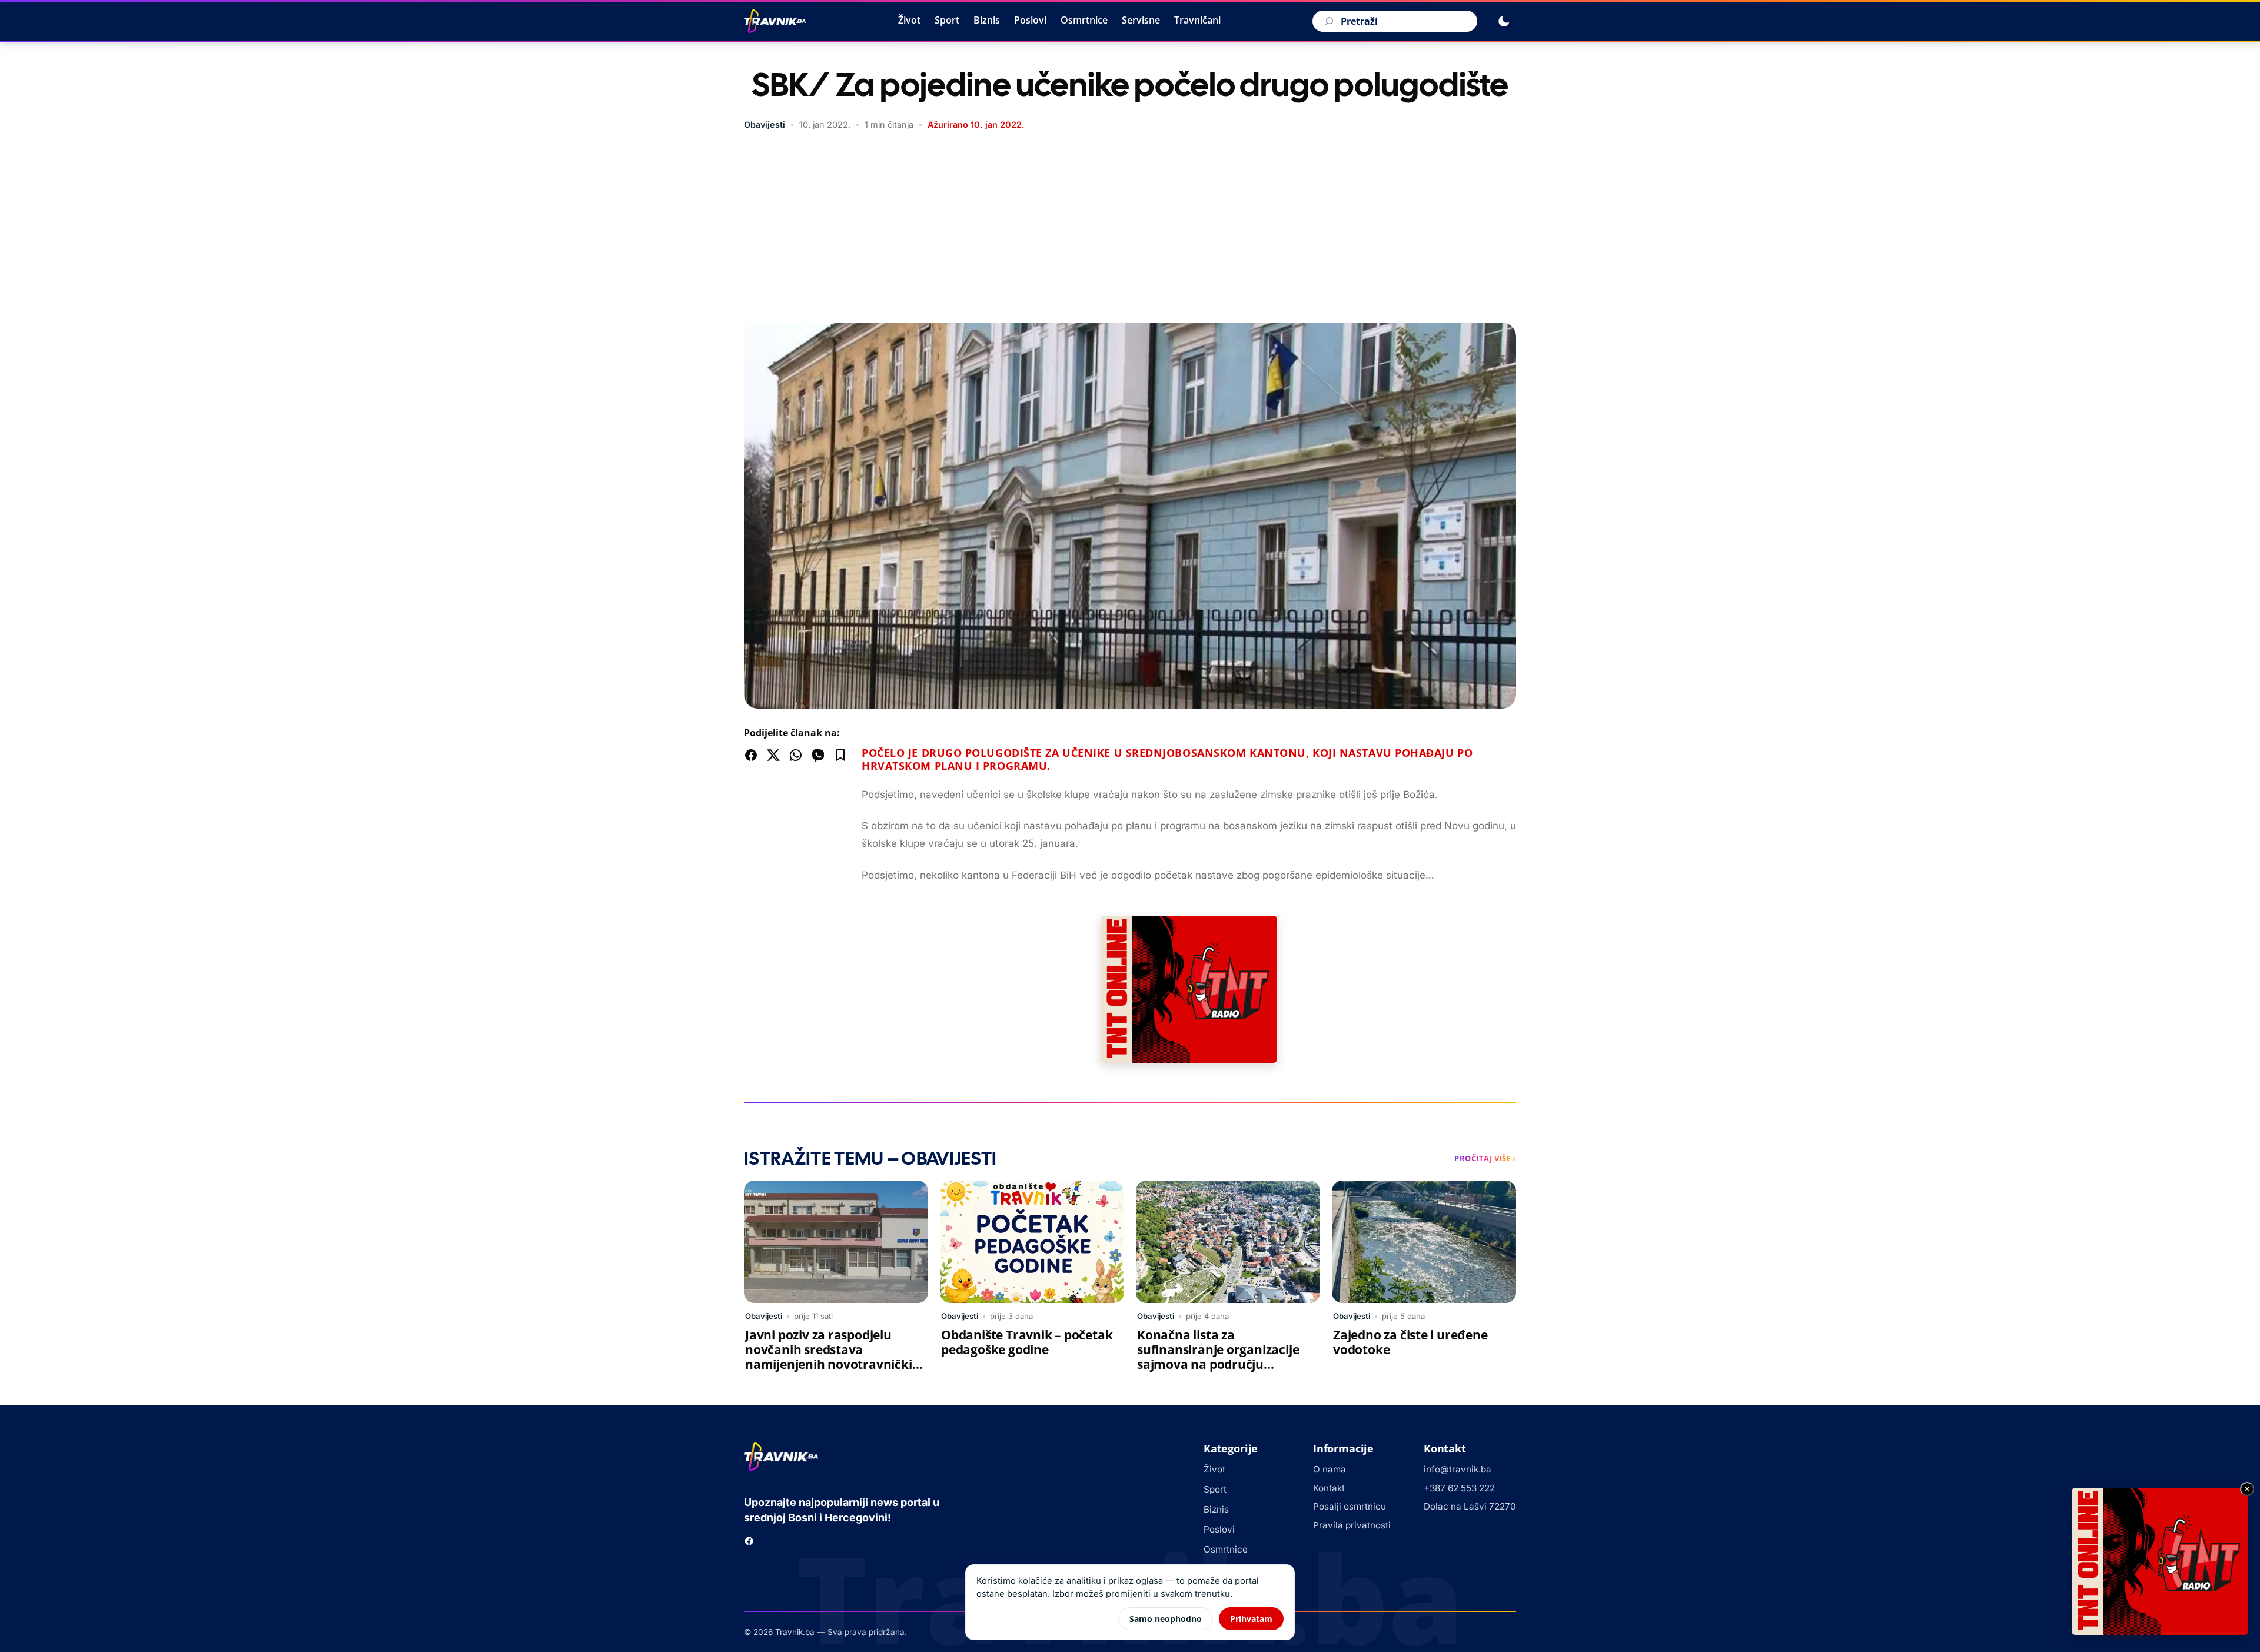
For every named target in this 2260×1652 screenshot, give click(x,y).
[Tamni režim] (1504, 21)
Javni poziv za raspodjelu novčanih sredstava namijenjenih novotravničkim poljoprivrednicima (835, 1357)
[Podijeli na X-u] (773, 755)
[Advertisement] (1130, 228)
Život (909, 20)
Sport (947, 20)
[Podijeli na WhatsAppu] (796, 755)
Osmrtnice (1084, 20)
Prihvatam (1251, 1619)
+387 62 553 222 (1459, 1488)
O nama (1330, 1469)
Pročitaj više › (1485, 1158)
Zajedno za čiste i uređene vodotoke (1410, 1342)
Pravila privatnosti (1352, 1525)
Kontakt (1329, 1488)
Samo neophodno (1166, 1619)
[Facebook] (749, 1541)
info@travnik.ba (1458, 1469)
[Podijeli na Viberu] (818, 755)
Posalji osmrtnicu (1350, 1506)
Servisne (1141, 20)
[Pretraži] (1327, 21)
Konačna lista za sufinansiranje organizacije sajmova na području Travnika (1218, 1357)
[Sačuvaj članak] (840, 755)
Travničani (1197, 20)
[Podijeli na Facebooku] (751, 755)
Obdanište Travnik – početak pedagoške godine (1027, 1342)
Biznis (987, 20)
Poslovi (1030, 20)
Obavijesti (765, 124)
